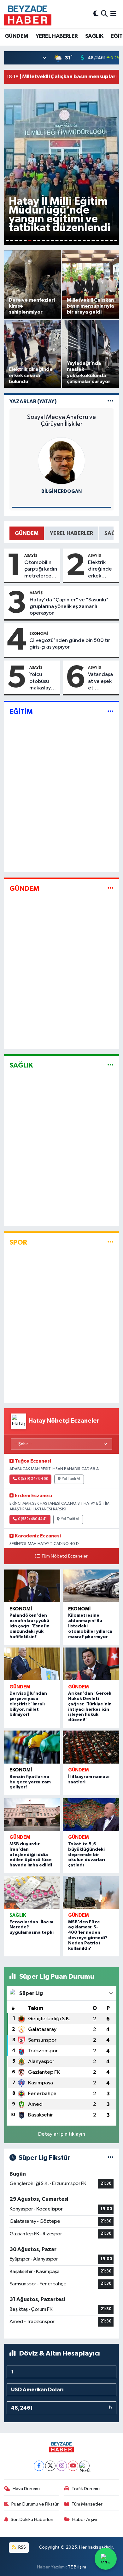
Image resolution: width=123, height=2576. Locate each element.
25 (116, 241)
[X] (50, 2466)
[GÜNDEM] (111, 888)
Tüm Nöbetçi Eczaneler (64, 1556)
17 (79, 241)
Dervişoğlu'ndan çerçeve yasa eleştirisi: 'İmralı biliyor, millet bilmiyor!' (28, 1704)
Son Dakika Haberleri (32, 2520)
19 (89, 241)
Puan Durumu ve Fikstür (35, 2504)
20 (93, 241)
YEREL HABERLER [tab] (71, 533)
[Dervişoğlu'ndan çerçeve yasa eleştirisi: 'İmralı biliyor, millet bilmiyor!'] (32, 1664)
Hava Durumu (26, 2489)
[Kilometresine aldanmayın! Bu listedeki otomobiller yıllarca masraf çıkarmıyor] (91, 1586)
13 (61, 241)
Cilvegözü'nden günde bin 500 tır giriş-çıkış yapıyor (70, 644)
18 (84, 241)
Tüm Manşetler (87, 2504)
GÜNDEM (16, 36)
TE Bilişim (77, 2567)
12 (57, 241)
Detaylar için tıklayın (62, 2134)
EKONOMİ (39, 633)
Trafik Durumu (86, 2489)
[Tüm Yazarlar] (111, 401)
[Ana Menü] (113, 14)
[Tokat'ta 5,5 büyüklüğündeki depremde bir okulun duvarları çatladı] (91, 1815)
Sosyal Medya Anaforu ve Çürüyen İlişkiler (61, 421)
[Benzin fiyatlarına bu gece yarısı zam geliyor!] (32, 1747)
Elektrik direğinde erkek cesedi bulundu (100, 570)
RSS (22, 2547)
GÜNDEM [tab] (27, 533)
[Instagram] (62, 2466)
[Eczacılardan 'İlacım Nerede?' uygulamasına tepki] (32, 1892)
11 (52, 241)
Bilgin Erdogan (61, 491)
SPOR (18, 1242)
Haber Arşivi (85, 2520)
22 (102, 241)
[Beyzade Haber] (28, 14)
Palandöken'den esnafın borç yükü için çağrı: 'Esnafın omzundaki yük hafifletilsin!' (29, 1626)
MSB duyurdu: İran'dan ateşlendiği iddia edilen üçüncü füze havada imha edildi (31, 1855)
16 (75, 241)
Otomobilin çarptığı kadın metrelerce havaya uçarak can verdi (41, 570)
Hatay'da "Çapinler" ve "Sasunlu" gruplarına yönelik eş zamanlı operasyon (69, 607)
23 (107, 241)
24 (111, 241)
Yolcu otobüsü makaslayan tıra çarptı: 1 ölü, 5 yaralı (43, 682)
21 (98, 241)
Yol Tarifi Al (71, 1479)
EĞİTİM (21, 712)
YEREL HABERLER (57, 36)
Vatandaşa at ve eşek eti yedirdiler (100, 682)
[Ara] (104, 14)
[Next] (84, 2466)
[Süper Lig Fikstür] (111, 2158)
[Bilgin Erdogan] (61, 461)
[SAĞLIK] (111, 1065)
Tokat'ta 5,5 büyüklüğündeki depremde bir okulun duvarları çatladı (87, 1855)
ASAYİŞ (31, 555)
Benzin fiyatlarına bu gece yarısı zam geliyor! (30, 1782)
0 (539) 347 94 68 (33, 1479)
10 (48, 241)
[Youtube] (73, 2466)
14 (66, 241)
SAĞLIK (94, 36)
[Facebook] (39, 2466)
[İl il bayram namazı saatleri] (91, 1747)
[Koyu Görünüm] (96, 14)
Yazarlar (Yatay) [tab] (33, 401)
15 (70, 241)
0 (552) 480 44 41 (32, 1519)
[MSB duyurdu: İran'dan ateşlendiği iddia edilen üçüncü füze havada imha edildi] (32, 1815)
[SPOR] (111, 1242)
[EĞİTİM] (111, 712)
